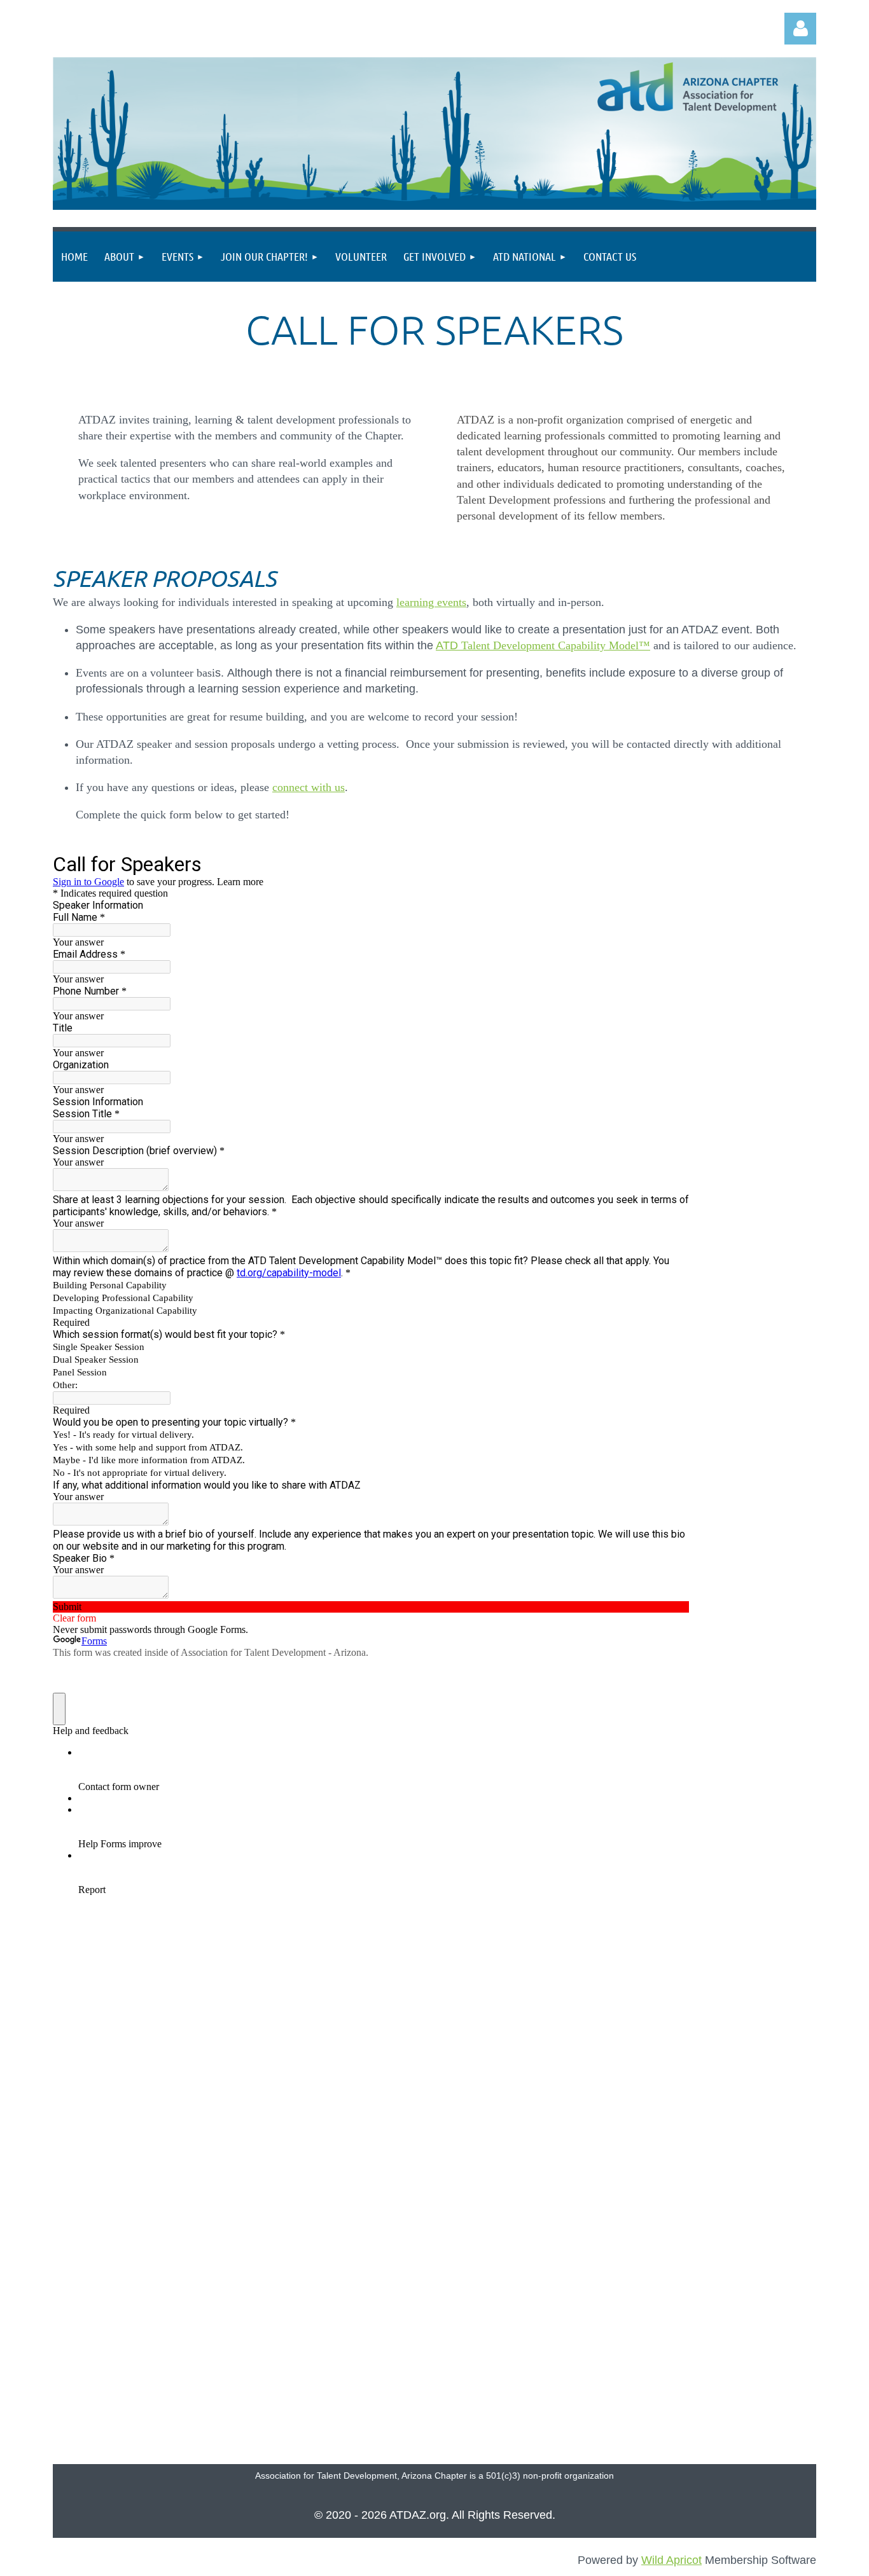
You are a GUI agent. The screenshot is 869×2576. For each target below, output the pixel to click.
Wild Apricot (671, 2560)
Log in (800, 29)
